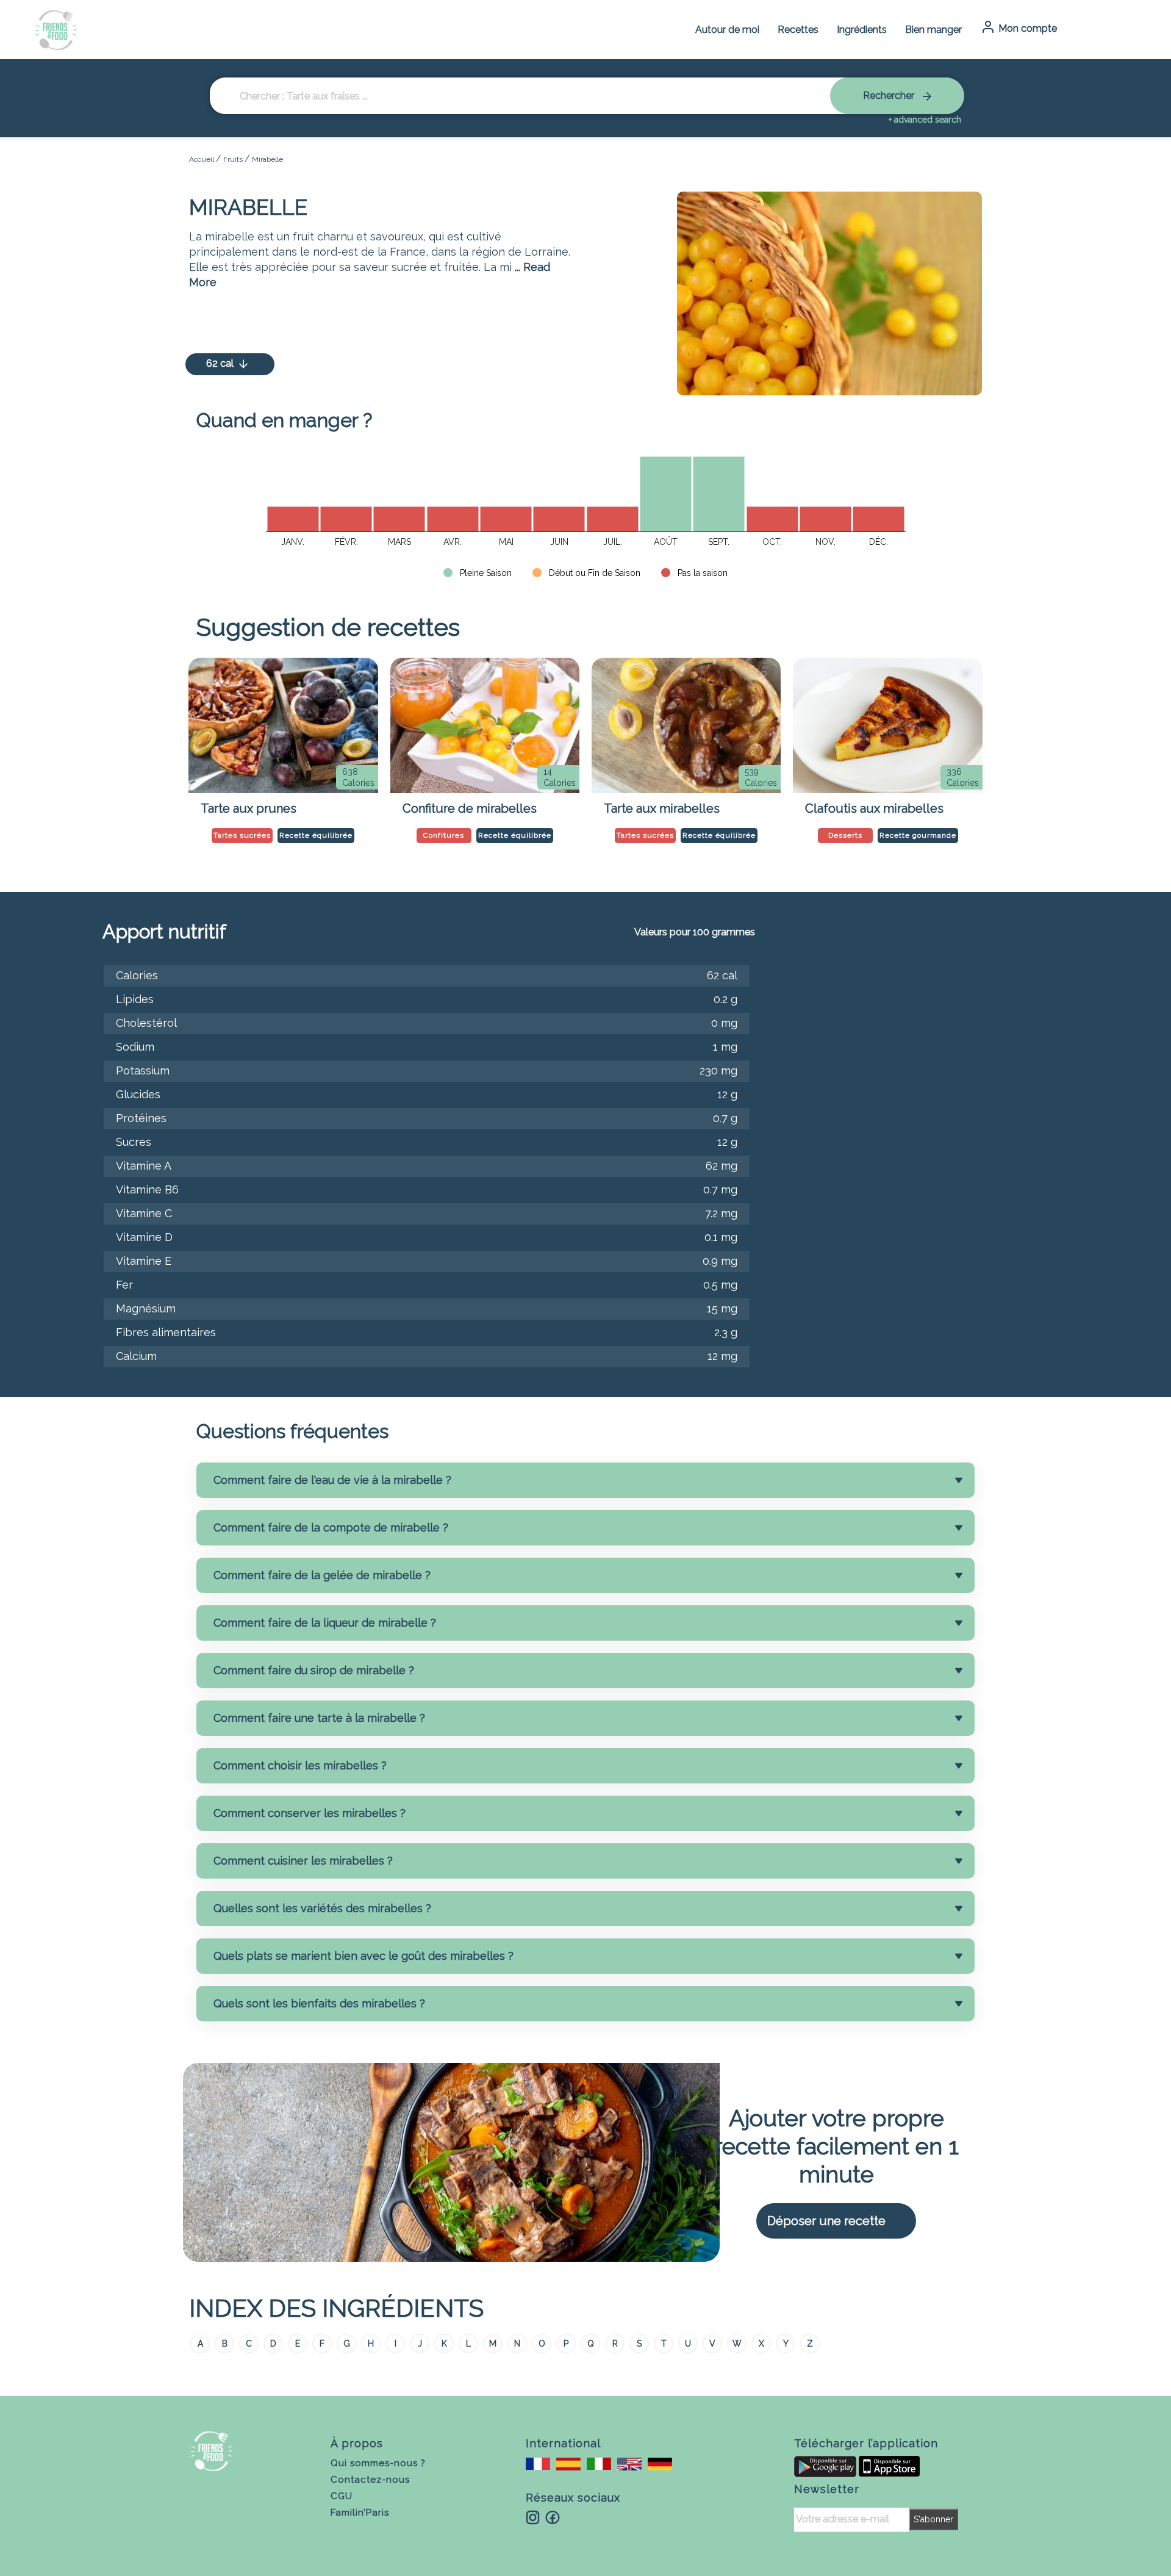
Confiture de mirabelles (470, 808)
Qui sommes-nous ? (378, 2463)
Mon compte (1026, 28)
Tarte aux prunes (249, 808)
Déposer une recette (826, 2221)
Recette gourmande (918, 835)
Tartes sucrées (242, 835)
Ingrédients (862, 30)
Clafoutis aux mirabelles (874, 808)
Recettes (798, 30)
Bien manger (933, 30)
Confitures (444, 835)
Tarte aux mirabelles (662, 808)
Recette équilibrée (316, 835)
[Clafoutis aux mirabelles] (887, 725)
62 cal (221, 363)
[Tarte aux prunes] (283, 725)
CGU (342, 2496)
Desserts (845, 835)
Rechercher (890, 95)
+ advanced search (925, 120)
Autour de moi (727, 30)
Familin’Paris (360, 2513)
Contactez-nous (370, 2480)
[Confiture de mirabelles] (485, 725)
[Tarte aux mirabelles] (686, 725)
